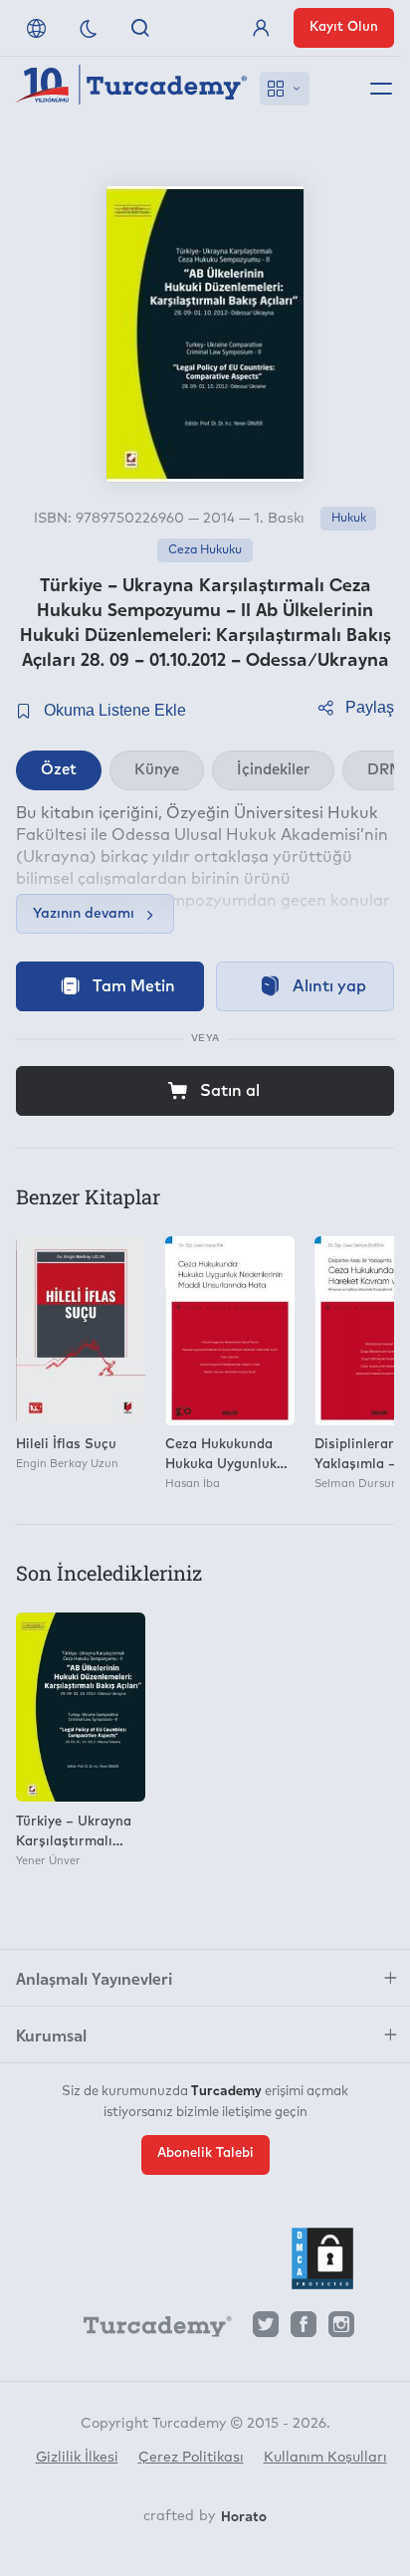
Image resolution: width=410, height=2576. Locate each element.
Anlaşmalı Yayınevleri (94, 1978)
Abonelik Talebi (205, 2153)
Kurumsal (51, 2035)
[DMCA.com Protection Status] (322, 2258)
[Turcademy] (148, 2330)
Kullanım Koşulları (325, 2458)
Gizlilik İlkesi (77, 2458)
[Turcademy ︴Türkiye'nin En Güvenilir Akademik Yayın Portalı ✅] (132, 89)
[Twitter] (266, 2330)
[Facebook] (304, 2330)
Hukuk (349, 519)
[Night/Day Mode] (89, 28)
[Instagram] (341, 2330)
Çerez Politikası (191, 2458)
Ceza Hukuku (205, 550)
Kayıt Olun (344, 27)
